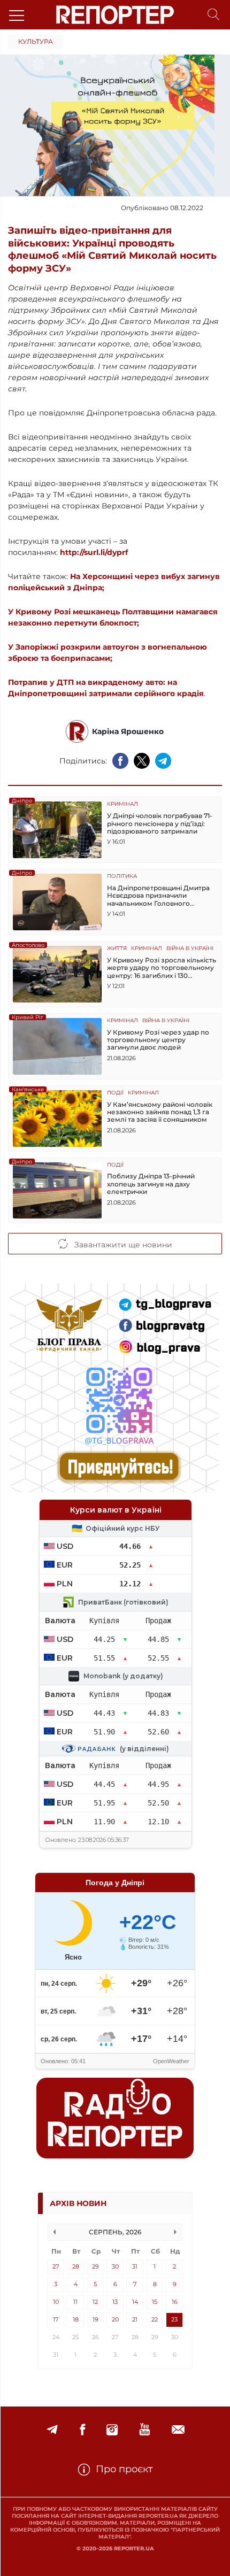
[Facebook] (82, 2430)
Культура (36, 41)
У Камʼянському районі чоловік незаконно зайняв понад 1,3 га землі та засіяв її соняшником (160, 1112)
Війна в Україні (190, 949)
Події (115, 1093)
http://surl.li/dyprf (94, 552)
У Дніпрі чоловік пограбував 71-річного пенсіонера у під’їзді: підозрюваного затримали (160, 824)
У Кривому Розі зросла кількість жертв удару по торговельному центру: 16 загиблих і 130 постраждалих (162, 968)
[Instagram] (112, 2430)
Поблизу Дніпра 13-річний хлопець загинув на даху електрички (151, 1184)
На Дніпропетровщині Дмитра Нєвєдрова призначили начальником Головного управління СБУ (158, 896)
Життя (117, 949)
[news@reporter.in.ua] (178, 2430)
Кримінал (122, 804)
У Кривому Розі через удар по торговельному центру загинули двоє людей (158, 1040)
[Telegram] (52, 2430)
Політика (122, 877)
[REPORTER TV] (145, 2430)
